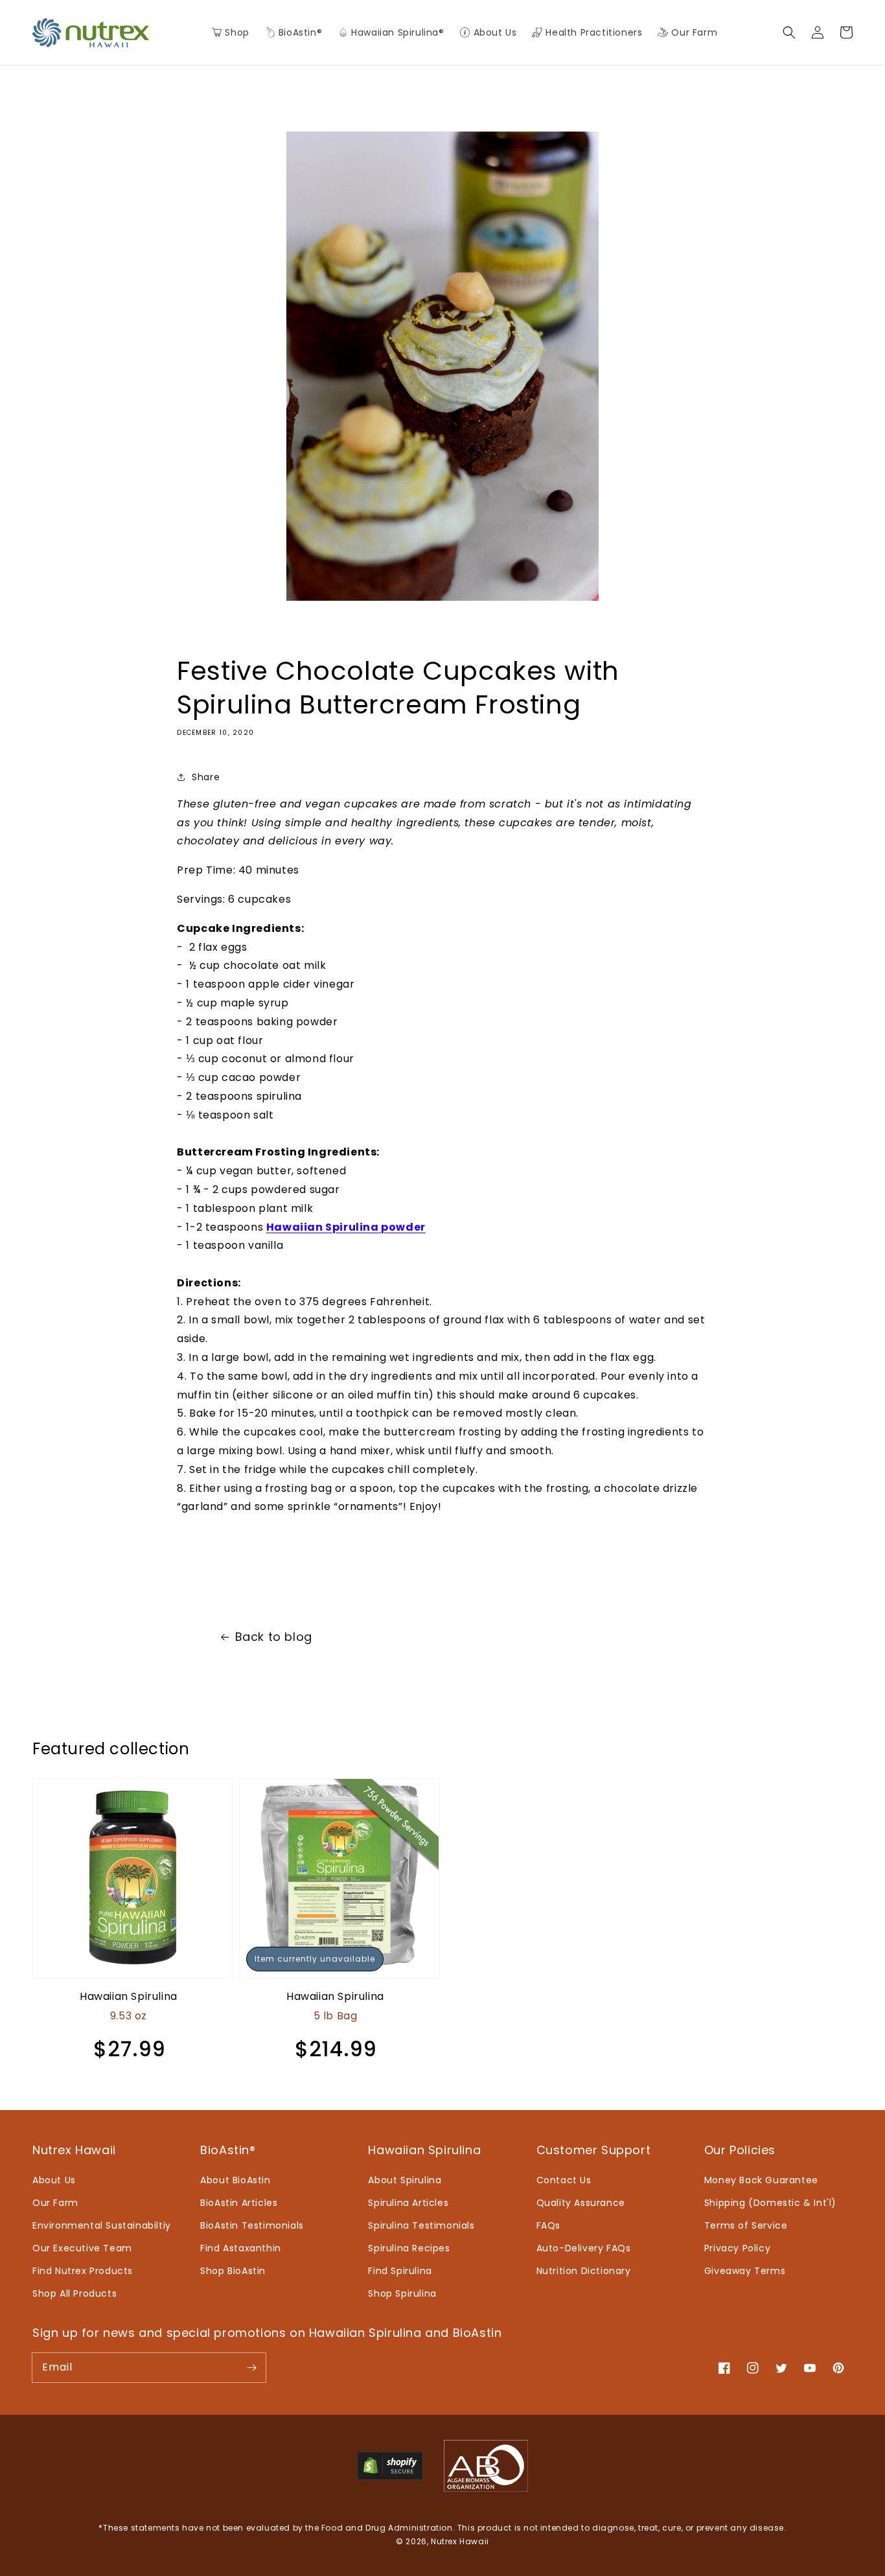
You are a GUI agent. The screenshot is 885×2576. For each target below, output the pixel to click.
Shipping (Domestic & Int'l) (770, 2203)
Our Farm (55, 2203)
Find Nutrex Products (83, 2271)
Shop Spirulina (402, 2293)
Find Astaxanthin (241, 2248)
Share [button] (206, 777)
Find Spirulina (400, 2271)
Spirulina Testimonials (421, 2225)
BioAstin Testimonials (252, 2225)
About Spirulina (405, 2180)
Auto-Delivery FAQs (584, 2248)
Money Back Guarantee (761, 2180)
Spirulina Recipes (409, 2248)
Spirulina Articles (408, 2203)
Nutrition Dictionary (584, 2271)
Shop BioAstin (233, 2271)
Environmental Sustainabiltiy (102, 2225)
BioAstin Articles (239, 2203)
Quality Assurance (581, 2203)
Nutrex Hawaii (460, 2541)
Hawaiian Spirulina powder (346, 1227)
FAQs (548, 2225)
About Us (54, 2180)
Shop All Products (75, 2293)
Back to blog (274, 1637)
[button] (293, 32)
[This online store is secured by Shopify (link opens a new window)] (390, 2477)
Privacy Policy (737, 2248)
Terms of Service (746, 2225)
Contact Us (564, 2180)
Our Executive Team (82, 2248)
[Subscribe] (251, 2367)
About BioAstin (235, 2180)
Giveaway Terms (745, 2271)
